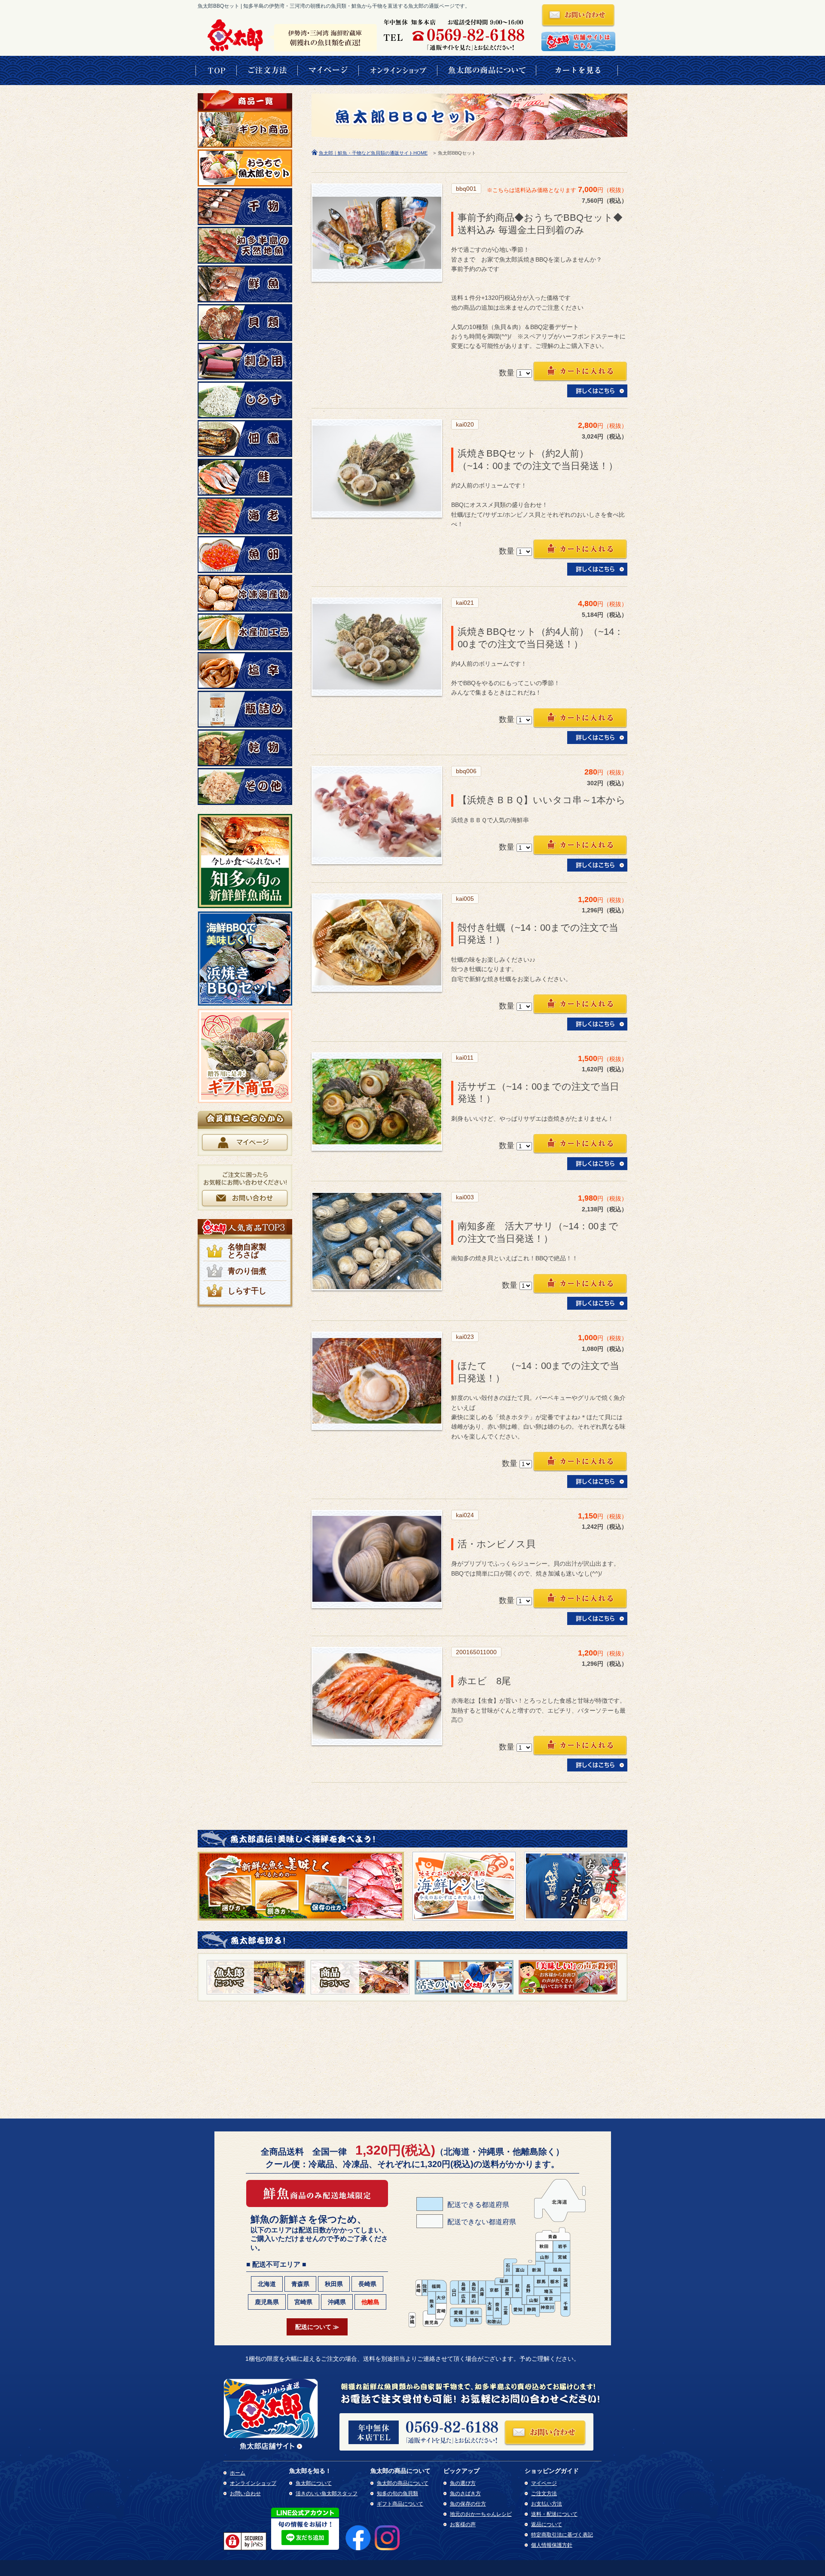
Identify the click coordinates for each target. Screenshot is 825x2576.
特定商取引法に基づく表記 (562, 2535)
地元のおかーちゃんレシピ (481, 2514)
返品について (547, 2524)
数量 (507, 373)
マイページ (544, 2483)
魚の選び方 (463, 2483)
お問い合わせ (245, 2494)
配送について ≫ (317, 2327)
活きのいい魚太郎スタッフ (327, 2494)
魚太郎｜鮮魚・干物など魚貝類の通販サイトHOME (373, 153)
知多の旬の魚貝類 (397, 2494)
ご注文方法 (544, 2494)
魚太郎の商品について (403, 2483)
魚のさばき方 (465, 2494)
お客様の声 (463, 2524)
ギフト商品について (400, 2504)
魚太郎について (314, 2483)
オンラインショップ (253, 2483)
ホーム (238, 2473)
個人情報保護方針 (552, 2545)
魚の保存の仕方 (468, 2504)
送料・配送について (554, 2514)
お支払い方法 (547, 2504)
